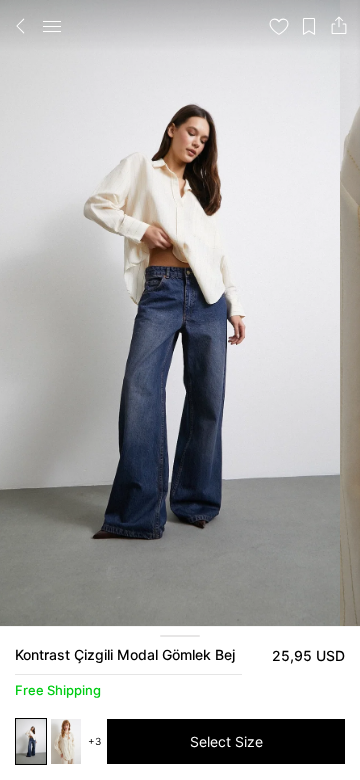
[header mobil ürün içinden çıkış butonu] (21, 26)
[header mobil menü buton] (52, 26)
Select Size (226, 741)
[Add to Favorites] (279, 26)
